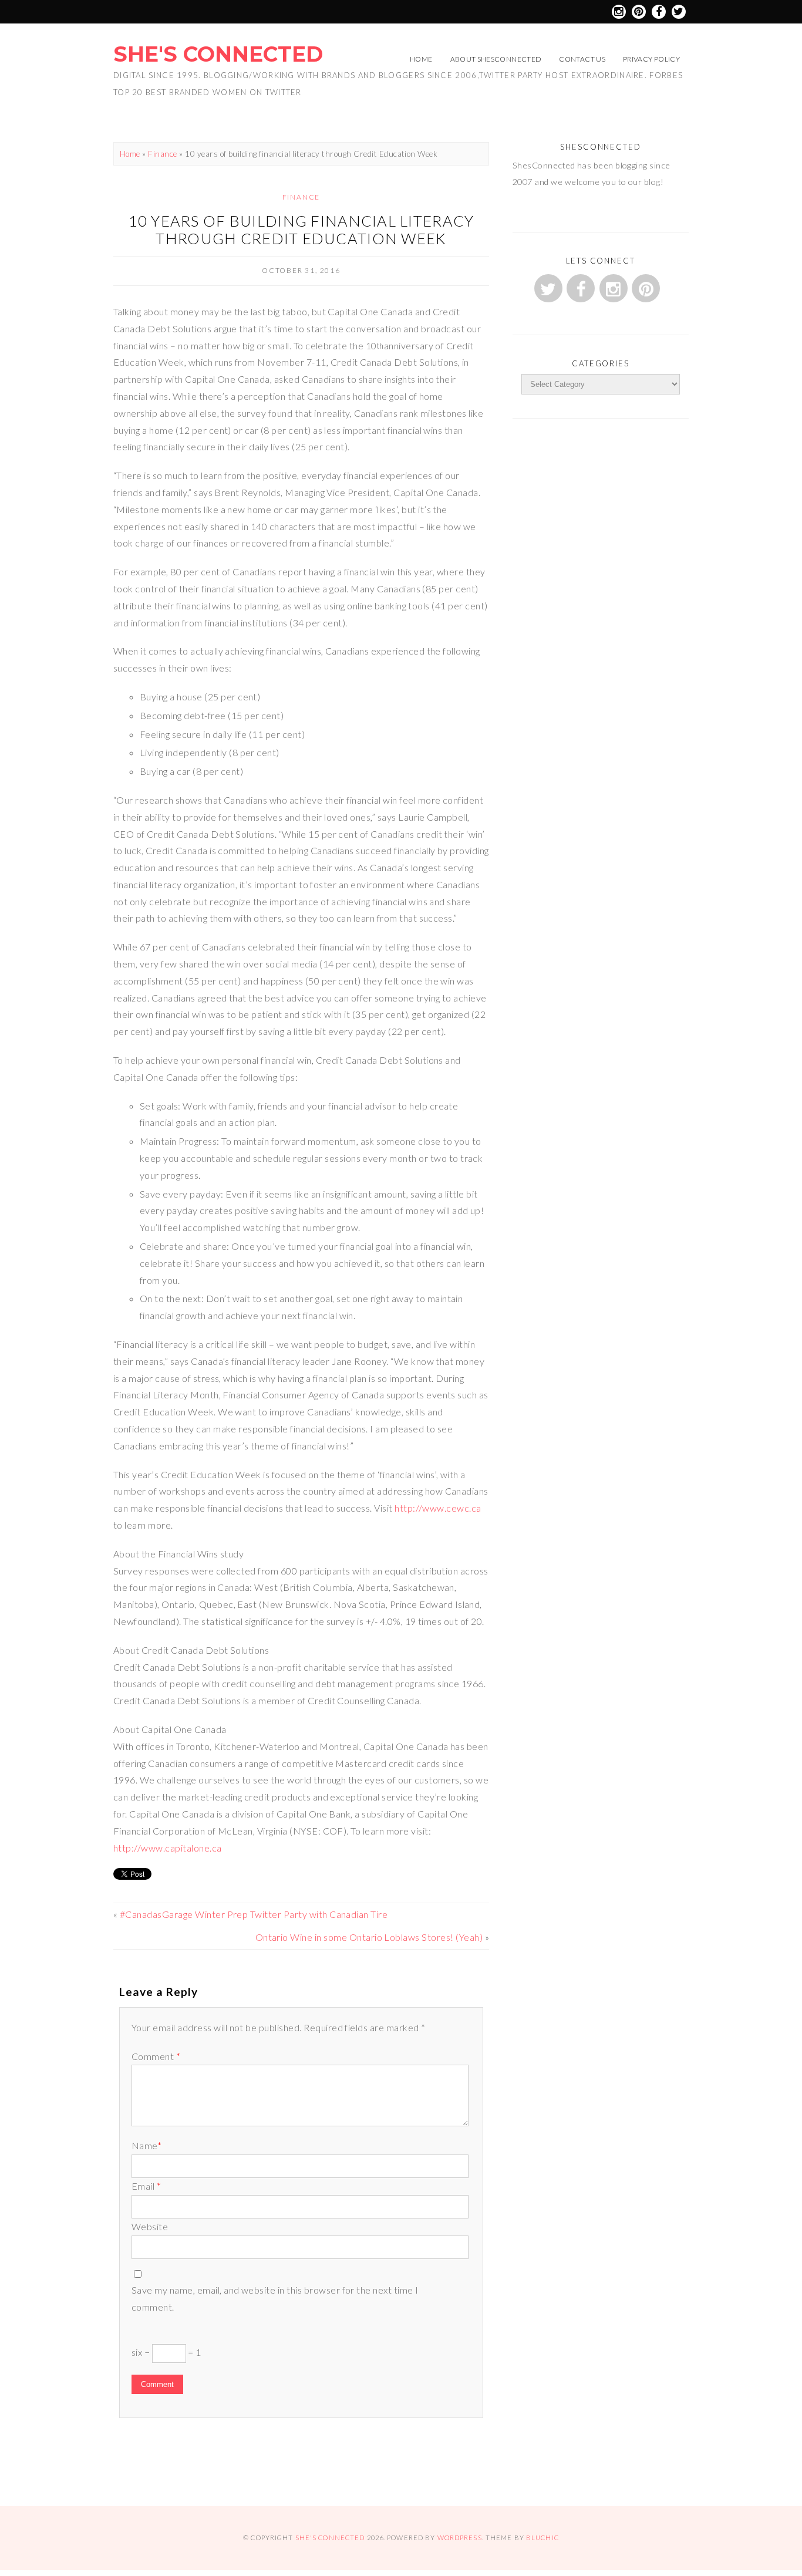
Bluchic (542, 2538)
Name (146, 2145)
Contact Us (582, 59)
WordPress (460, 2538)
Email (146, 2186)
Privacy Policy (651, 59)
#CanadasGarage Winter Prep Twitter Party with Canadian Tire (254, 1914)
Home (421, 59)
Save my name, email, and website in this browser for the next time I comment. (275, 2298)
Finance (162, 154)
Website (150, 2226)
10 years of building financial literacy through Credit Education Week (301, 230)
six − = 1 (166, 2352)
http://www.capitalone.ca (168, 1848)
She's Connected (218, 54)
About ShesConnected (496, 59)
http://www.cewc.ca (438, 1508)
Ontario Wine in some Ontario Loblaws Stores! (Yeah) (369, 1937)
